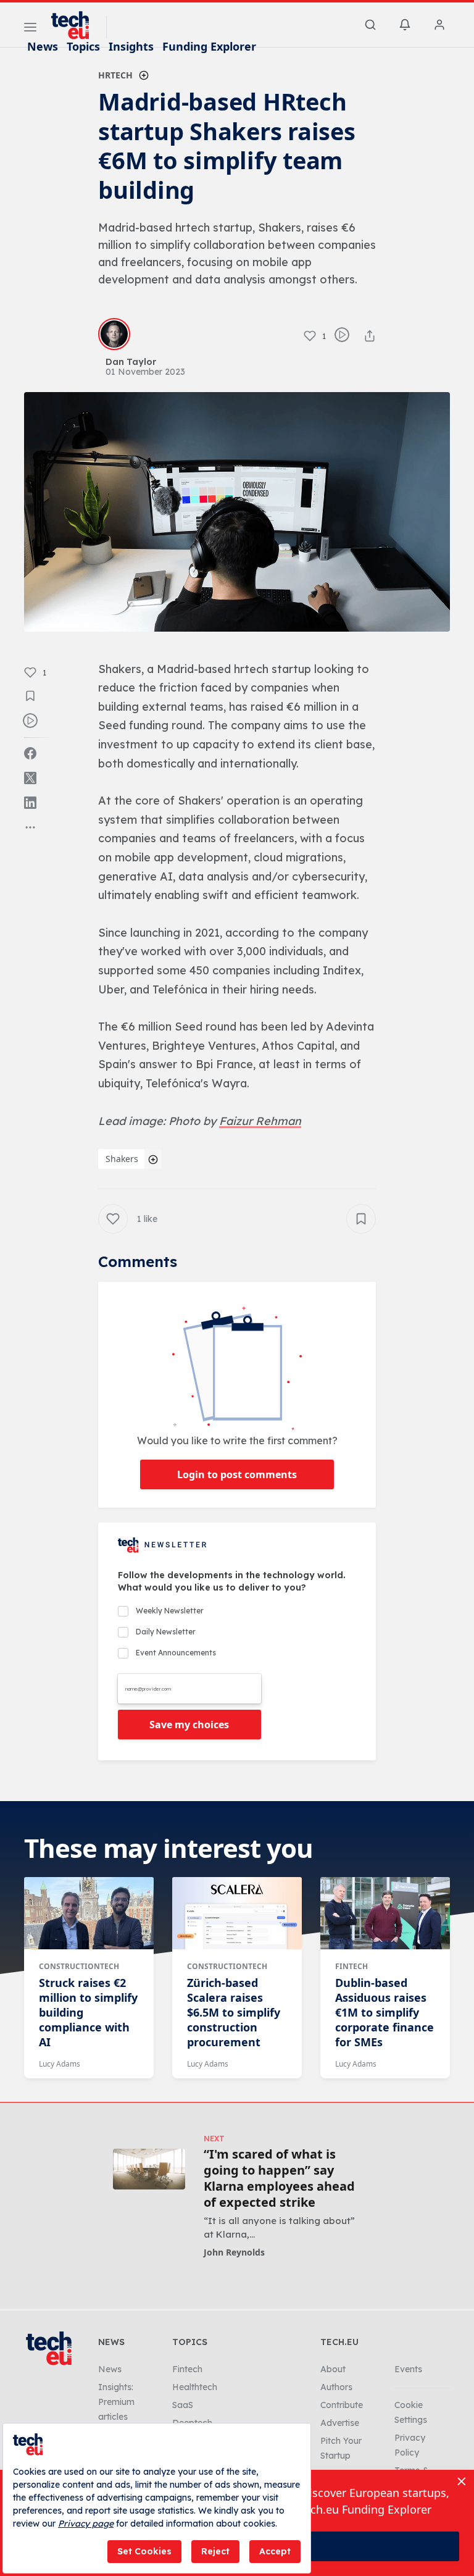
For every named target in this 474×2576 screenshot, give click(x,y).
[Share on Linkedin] (30, 803)
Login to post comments (237, 1474)
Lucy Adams (60, 2064)
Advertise (340, 2423)
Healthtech (195, 2387)
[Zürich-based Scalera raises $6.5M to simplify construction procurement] (237, 1913)
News (43, 46)
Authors (336, 2387)
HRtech (115, 75)
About (333, 2369)
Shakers (122, 1159)
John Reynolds (234, 2252)
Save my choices (189, 1725)
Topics (83, 46)
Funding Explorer (209, 46)
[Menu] (30, 29)
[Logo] (76, 25)
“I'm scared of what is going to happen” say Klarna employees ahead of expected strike (279, 2178)
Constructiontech (79, 1966)
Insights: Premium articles (116, 2402)
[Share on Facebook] (30, 753)
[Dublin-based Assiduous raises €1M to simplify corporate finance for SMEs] (385, 1913)
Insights (131, 46)
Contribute (342, 2405)
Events (408, 2369)
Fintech (351, 1966)
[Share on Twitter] (30, 778)
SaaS (183, 2405)
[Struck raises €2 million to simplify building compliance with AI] (89, 1913)
